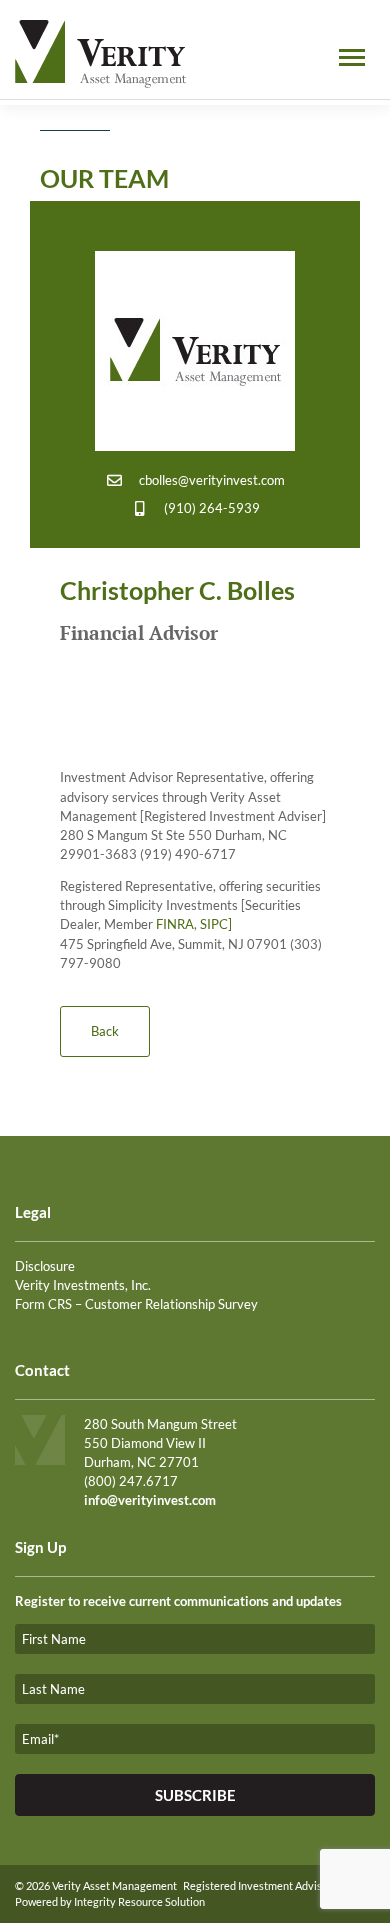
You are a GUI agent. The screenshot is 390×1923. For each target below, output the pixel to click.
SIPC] (216, 924)
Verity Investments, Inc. (83, 1285)
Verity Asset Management (114, 1885)
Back (105, 1031)
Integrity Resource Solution (139, 1901)
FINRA (175, 924)
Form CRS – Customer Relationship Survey (136, 1304)
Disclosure (45, 1266)
